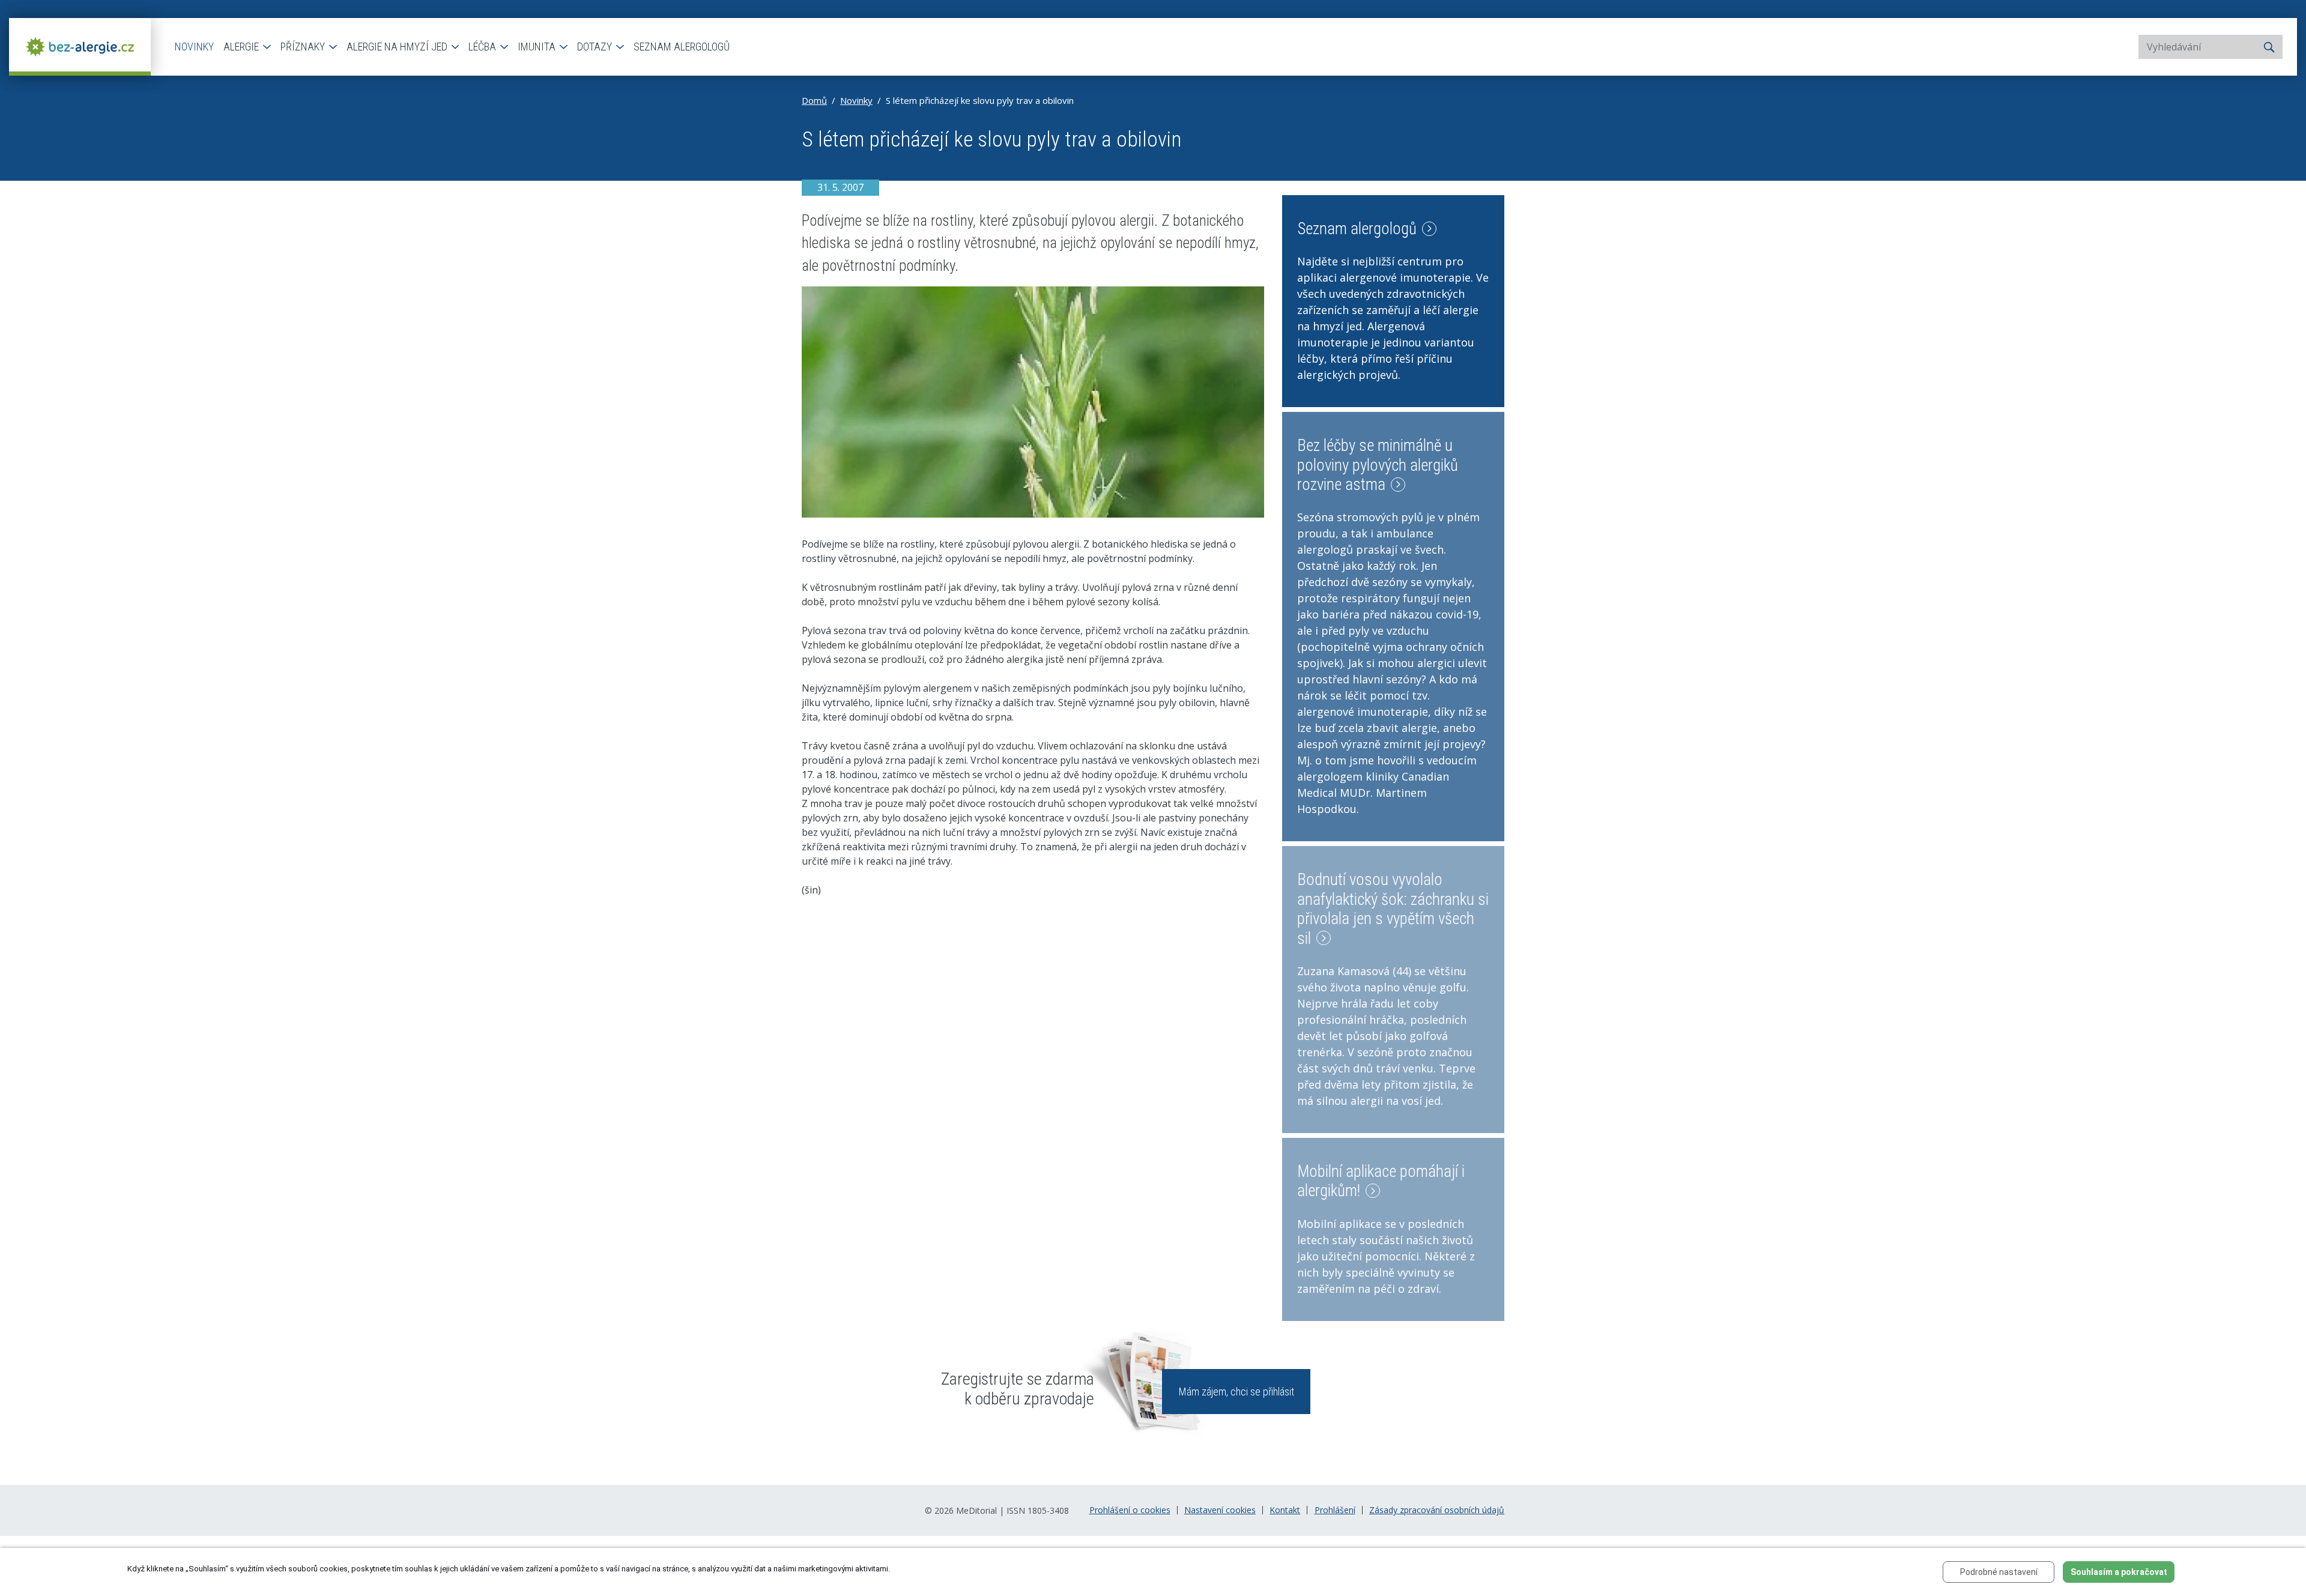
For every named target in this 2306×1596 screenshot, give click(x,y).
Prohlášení (1335, 1510)
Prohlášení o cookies (1130, 1510)
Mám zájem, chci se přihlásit (1236, 1392)
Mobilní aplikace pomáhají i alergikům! (1381, 1181)
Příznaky (304, 47)
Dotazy (596, 47)
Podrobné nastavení (1999, 1572)
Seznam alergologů (682, 47)
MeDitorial (976, 1510)
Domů (814, 100)
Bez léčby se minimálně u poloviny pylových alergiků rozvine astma (1378, 465)
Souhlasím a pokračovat (2119, 1572)
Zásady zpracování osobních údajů (1437, 1510)
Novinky (194, 47)
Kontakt (1285, 1510)
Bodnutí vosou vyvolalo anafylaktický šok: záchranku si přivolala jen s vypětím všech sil (1393, 909)
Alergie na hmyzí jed (398, 47)
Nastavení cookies (1220, 1510)
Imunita (538, 47)
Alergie (242, 47)
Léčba (483, 47)
